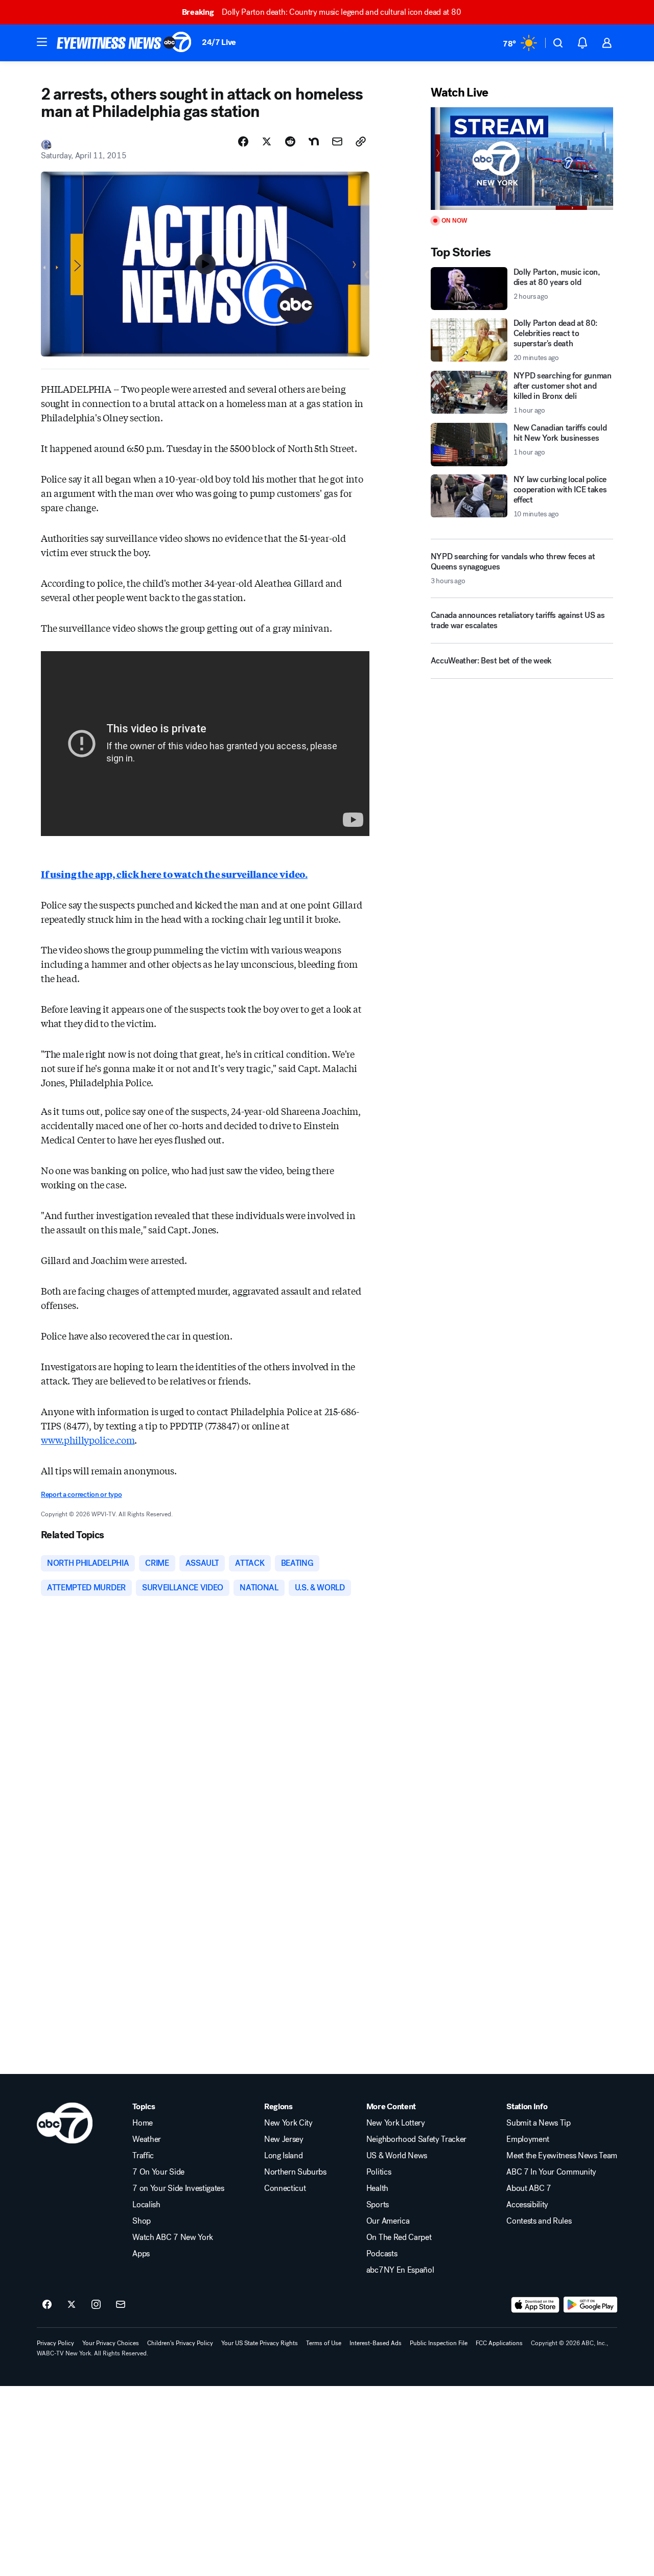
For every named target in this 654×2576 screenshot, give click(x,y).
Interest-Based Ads (376, 2343)
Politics (379, 2172)
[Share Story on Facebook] (243, 141)
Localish (146, 2205)
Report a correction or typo (81, 1495)
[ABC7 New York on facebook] (47, 2305)
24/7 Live (219, 42)
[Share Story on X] (267, 141)
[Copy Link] (361, 141)
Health (377, 2188)
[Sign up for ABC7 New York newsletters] (121, 2305)
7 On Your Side (158, 2172)
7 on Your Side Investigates (178, 2188)
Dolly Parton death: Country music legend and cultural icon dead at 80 (321, 12)
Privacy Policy (55, 2343)
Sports (378, 2205)
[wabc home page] (65, 2123)
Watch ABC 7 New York (173, 2237)
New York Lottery (396, 2123)
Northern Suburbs (295, 2172)
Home (143, 2123)
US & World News (397, 2156)
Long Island (283, 2156)
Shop (142, 2221)
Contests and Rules (539, 2221)
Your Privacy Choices (111, 2343)
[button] (42, 42)
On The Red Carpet (399, 2237)
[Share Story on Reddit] (290, 141)
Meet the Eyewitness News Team (562, 2156)
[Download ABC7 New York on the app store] (535, 2305)
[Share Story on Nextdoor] (314, 141)
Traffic (143, 2156)
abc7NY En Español (400, 2270)
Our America (388, 2221)
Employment (528, 2139)
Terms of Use (324, 2343)
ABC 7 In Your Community (551, 2172)
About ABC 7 (529, 2188)
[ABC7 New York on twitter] (72, 2305)
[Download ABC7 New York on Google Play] (590, 2305)
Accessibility (527, 2205)
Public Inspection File (439, 2343)
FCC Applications (499, 2343)
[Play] (522, 159)
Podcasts (382, 2254)
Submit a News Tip (539, 2123)
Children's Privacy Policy (180, 2343)
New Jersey (284, 2139)
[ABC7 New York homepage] (124, 43)
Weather (147, 2139)
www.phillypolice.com (88, 1440)
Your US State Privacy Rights (260, 2343)
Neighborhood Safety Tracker (416, 2139)
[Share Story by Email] (337, 141)
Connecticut (285, 2188)
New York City (288, 2123)
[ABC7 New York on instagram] (96, 2305)
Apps (141, 2254)
